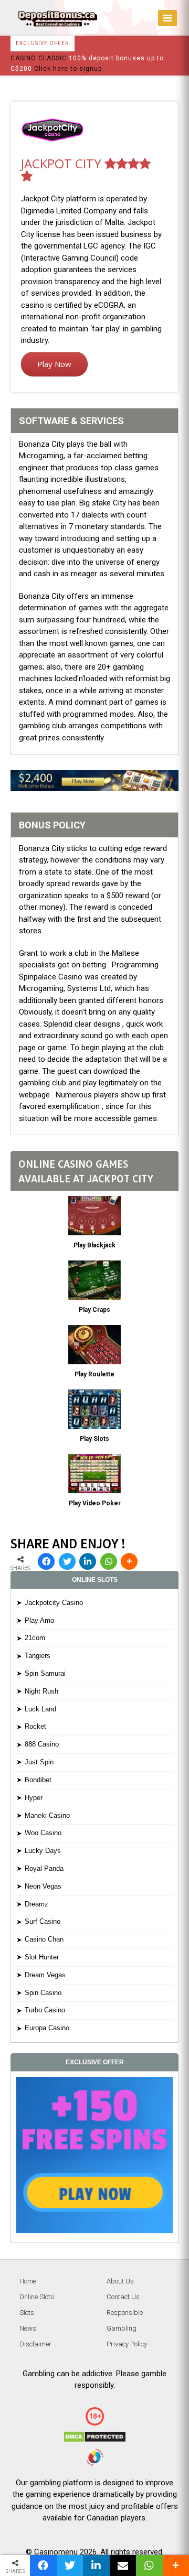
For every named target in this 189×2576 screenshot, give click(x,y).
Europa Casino (47, 2028)
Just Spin (39, 1762)
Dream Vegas (45, 1975)
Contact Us (123, 2297)
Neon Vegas (43, 1886)
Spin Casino (43, 1993)
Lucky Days (43, 1851)
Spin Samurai (45, 1673)
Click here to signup (68, 69)
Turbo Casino (45, 2010)
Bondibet (38, 1780)
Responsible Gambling (125, 2320)
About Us (120, 2281)
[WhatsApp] (109, 1561)
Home (28, 2281)
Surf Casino (43, 1921)
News (28, 2328)
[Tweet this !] (67, 1561)
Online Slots (37, 2297)
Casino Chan (44, 1939)
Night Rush (41, 1691)
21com (35, 1638)
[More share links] (129, 1561)
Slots (27, 2313)
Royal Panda (44, 1868)
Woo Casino (43, 1833)
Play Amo (39, 1620)
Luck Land (40, 1709)
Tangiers (38, 1656)
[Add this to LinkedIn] (88, 1561)
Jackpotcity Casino (54, 1603)
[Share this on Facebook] (46, 1561)
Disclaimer (35, 2344)
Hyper (34, 1798)
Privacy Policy (127, 2344)
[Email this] (123, 2566)
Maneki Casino (47, 1815)
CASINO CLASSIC (39, 58)
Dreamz (36, 1904)
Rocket (35, 1726)
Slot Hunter (42, 1957)
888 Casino (42, 1744)
